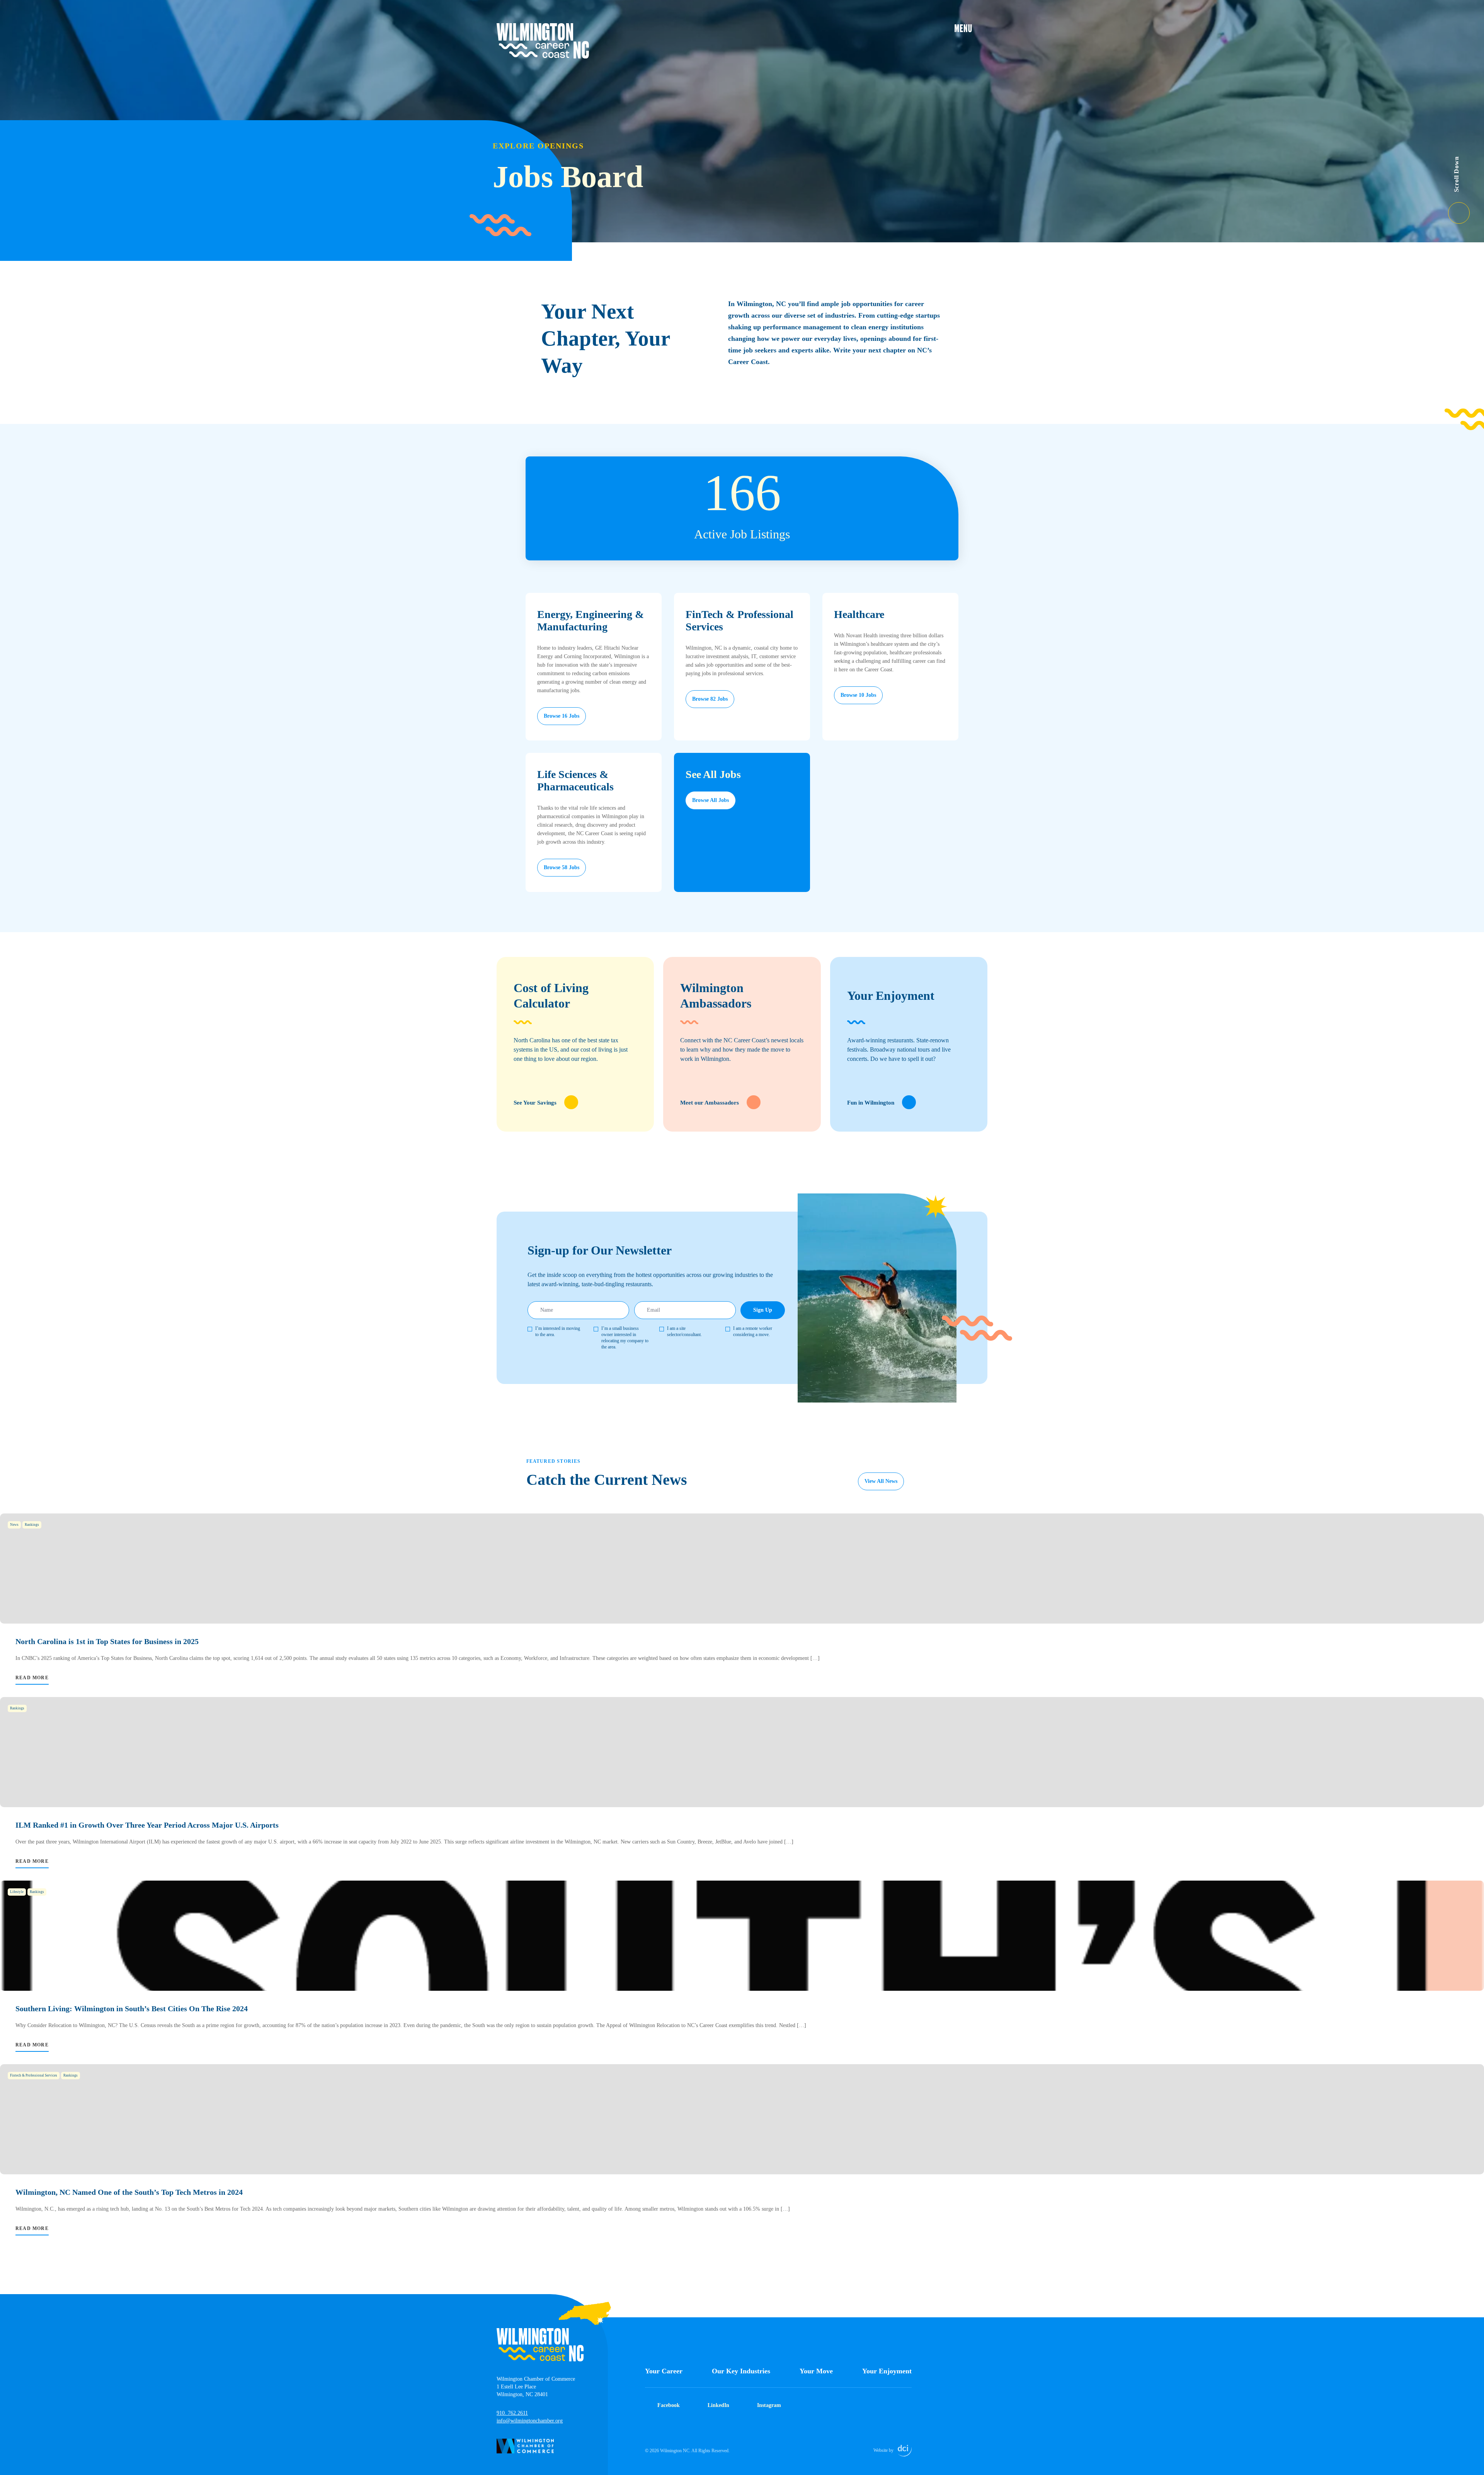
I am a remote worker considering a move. (753, 1331)
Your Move (816, 2371)
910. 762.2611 (512, 2413)
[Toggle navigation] (971, 28)
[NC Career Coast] (543, 41)
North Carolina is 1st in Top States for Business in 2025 (107, 1641)
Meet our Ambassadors (710, 1103)
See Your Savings (535, 1103)
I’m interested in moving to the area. (558, 1331)
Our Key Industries (741, 2371)
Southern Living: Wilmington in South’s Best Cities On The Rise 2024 (132, 2009)
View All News (881, 1481)
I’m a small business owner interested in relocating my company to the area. (625, 1338)
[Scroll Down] (1466, 208)
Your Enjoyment (887, 2371)
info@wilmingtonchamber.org (530, 2421)
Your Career (664, 2371)
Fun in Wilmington (871, 1103)
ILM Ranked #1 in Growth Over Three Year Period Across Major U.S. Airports (147, 1825)
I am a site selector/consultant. (684, 1331)
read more (32, 1678)
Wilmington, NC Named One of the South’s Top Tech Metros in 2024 (129, 2192)
